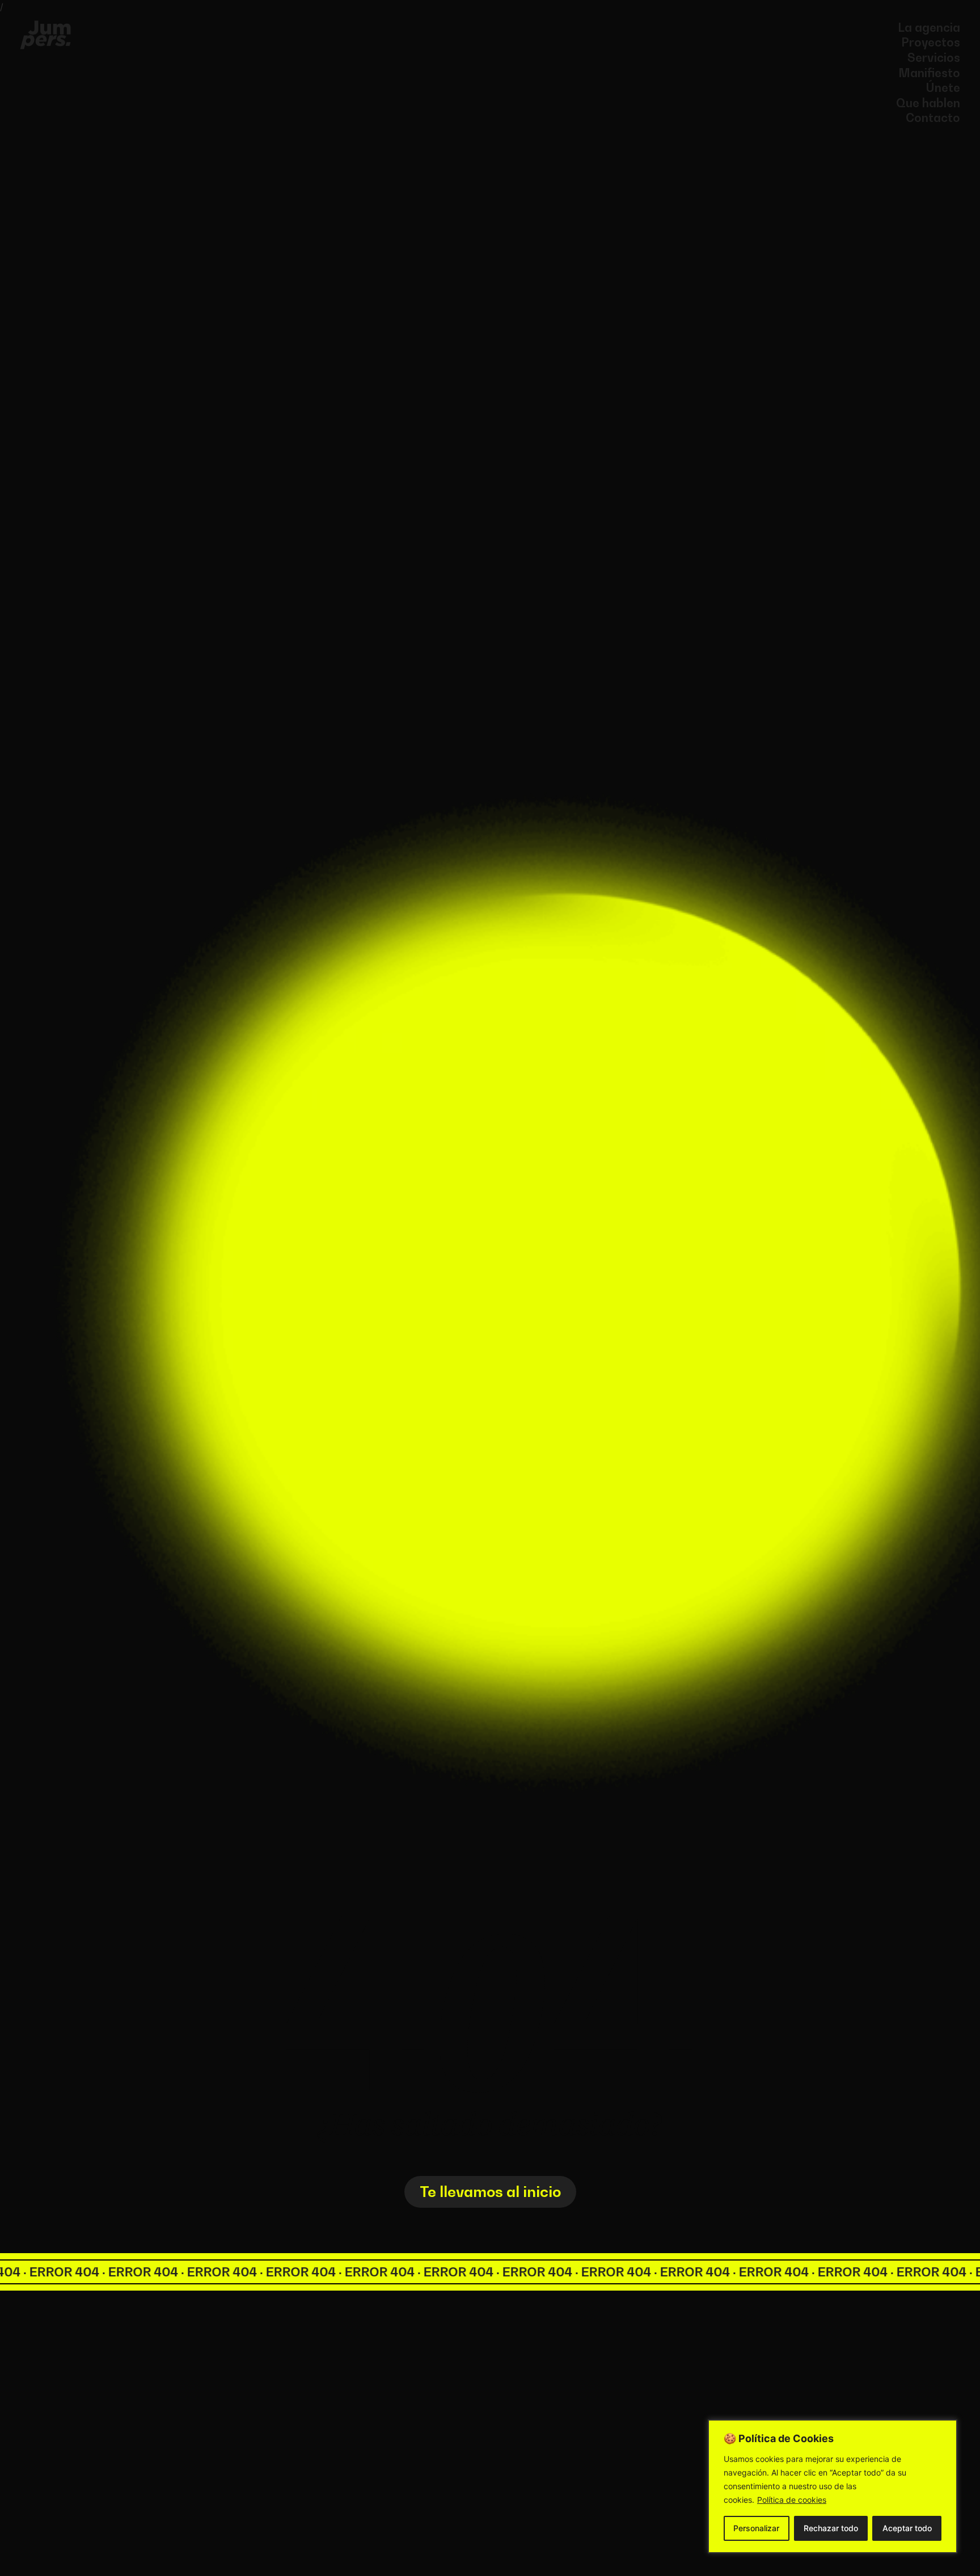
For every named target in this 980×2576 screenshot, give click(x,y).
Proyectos (931, 42)
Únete (943, 88)
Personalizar (756, 2528)
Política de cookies (792, 2500)
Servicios (934, 58)
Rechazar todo (831, 2528)
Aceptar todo (907, 2528)
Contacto (933, 118)
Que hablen (928, 103)
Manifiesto (929, 73)
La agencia (929, 28)
